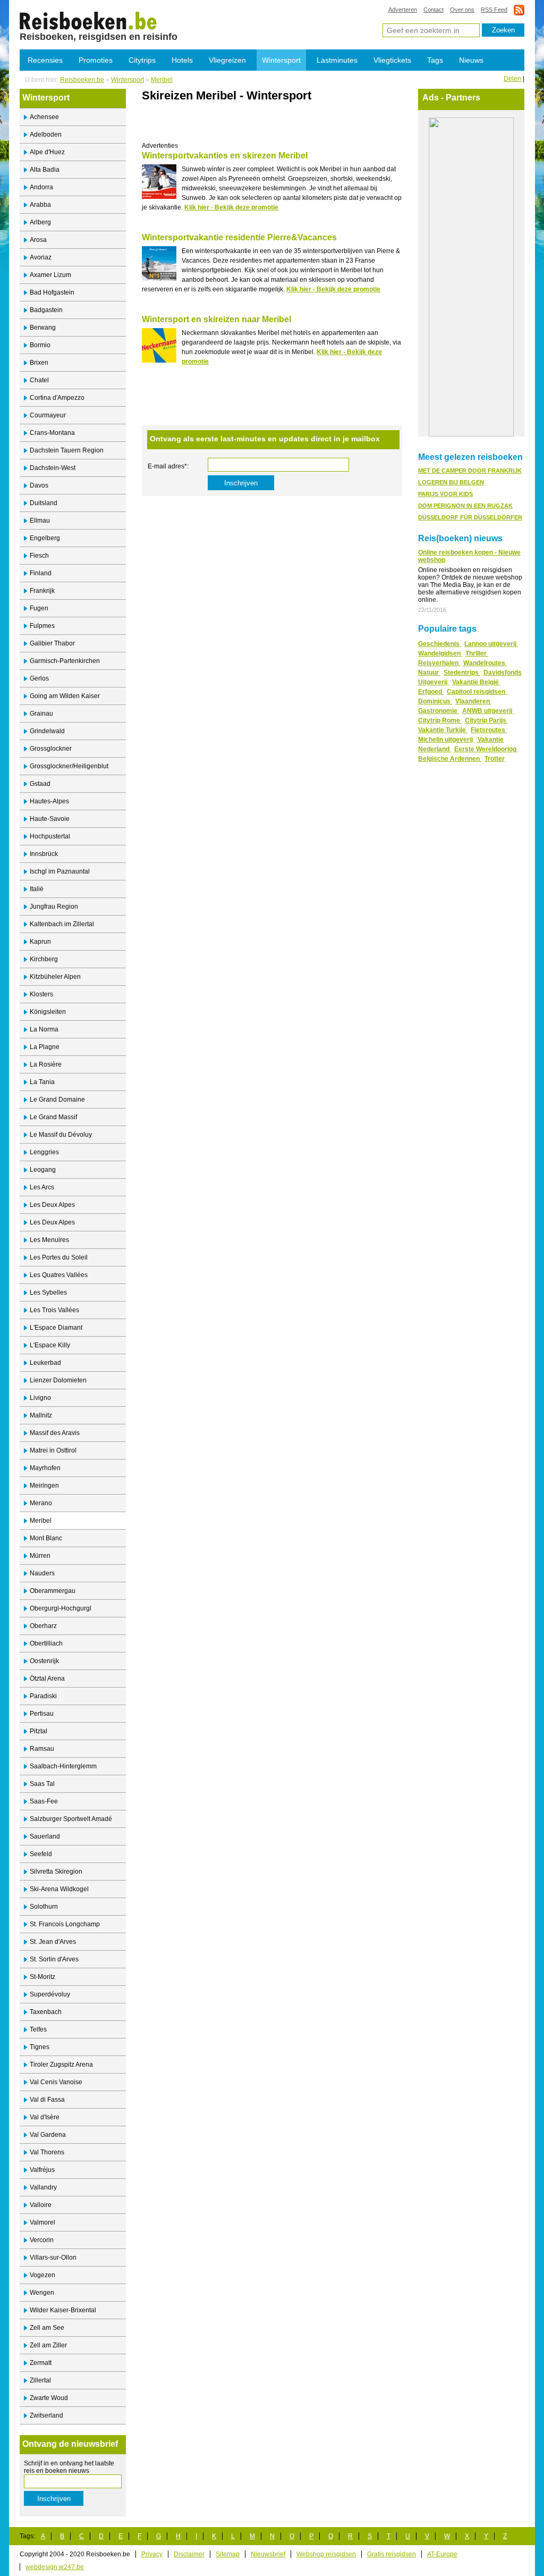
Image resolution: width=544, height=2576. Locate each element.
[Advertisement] (266, 126)
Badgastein (46, 310)
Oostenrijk (44, 1661)
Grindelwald (47, 731)
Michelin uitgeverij (446, 740)
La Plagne (45, 1047)
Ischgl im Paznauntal (60, 871)
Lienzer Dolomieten (58, 1380)
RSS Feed (494, 10)
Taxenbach (46, 2012)
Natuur (429, 673)
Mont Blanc (46, 1538)
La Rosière (46, 1064)
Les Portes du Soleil (59, 1257)
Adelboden (46, 135)
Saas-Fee (44, 1801)
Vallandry (43, 2187)
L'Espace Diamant (56, 1328)
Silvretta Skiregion (56, 1872)
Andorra (41, 187)
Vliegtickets (392, 60)
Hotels (182, 60)
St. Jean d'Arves (53, 1942)
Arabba (40, 205)
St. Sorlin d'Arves (54, 1959)
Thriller (477, 653)
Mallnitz (41, 1415)
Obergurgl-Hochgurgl (61, 1608)
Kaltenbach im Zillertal (62, 924)
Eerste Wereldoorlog (486, 749)
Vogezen (42, 2275)
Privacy (152, 2554)
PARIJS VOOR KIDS (445, 494)
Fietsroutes (489, 730)
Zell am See (47, 2328)
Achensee (44, 117)
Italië (37, 889)
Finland (41, 573)
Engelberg (45, 538)
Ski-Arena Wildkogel (59, 1889)
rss (519, 10)
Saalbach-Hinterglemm (63, 1766)
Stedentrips (462, 673)
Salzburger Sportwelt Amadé (71, 1819)
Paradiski (43, 1696)
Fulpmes (42, 626)
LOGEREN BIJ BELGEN (451, 482)
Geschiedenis (440, 644)
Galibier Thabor (52, 643)
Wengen (42, 2293)
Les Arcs (42, 1187)
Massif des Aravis (55, 1433)
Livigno (40, 1398)
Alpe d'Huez (47, 152)
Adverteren (403, 10)
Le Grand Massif (53, 1117)
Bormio (40, 345)
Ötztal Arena (47, 1679)
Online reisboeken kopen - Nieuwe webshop (469, 556)
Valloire (41, 2205)
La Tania (42, 1082)
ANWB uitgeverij (488, 711)
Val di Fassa (47, 2100)
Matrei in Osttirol (53, 1450)
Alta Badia (45, 170)
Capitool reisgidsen (477, 692)
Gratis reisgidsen (392, 2554)
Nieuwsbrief (268, 2554)
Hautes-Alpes (49, 801)
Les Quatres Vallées (59, 1275)
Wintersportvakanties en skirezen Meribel (225, 156)
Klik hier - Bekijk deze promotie (231, 207)
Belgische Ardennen (450, 759)
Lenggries (44, 1152)
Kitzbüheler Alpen (55, 977)
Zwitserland (46, 2415)
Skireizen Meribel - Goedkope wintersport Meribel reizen (88, 20)
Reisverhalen (439, 663)
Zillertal (40, 2380)
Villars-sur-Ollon (53, 2258)
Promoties (96, 60)
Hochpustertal (50, 836)
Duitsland (44, 503)
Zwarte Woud (49, 2398)
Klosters (41, 994)
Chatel (39, 380)
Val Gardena (48, 2135)
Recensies (45, 60)
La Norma (44, 1029)
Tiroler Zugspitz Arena (61, 2065)
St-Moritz (42, 1977)
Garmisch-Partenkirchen (65, 661)
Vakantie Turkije (443, 730)
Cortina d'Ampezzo (57, 398)
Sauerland (45, 1836)
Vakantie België (476, 682)
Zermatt (41, 2363)
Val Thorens (47, 2152)
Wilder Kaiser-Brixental (63, 2310)
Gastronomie (439, 711)
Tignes (40, 2047)
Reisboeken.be (82, 80)
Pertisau (42, 1714)
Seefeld (41, 1854)
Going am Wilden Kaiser (65, 696)
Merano (41, 1503)
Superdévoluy (50, 1994)
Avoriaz (41, 257)
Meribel (162, 80)
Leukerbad (45, 1363)
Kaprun (40, 942)
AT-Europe (442, 2554)
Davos (39, 485)
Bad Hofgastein (52, 292)
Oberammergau (53, 1591)
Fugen (39, 608)
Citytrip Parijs (486, 720)
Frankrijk (42, 591)
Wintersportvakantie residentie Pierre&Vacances (239, 237)
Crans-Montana (52, 433)
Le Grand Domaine (57, 1100)
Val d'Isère (45, 2117)
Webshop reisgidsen (326, 2554)
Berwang (43, 328)
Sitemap (228, 2554)
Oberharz (43, 1626)
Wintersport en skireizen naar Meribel (216, 319)
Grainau (41, 714)
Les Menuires (49, 1240)
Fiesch (39, 556)
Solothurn (44, 1907)
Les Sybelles (48, 1293)
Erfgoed (431, 692)
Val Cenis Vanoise (56, 2082)
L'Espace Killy (50, 1345)
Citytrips (142, 60)
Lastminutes (337, 60)
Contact (433, 10)
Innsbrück (44, 854)
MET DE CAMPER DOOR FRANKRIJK (470, 471)
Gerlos (39, 678)
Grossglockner (51, 749)
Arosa (38, 240)
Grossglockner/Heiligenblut (69, 766)
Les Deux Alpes (52, 1205)
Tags (435, 60)
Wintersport (281, 60)
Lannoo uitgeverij (491, 644)
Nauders (42, 1573)
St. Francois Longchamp (65, 1924)
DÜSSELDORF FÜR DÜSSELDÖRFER (470, 517)
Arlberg (40, 222)
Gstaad (40, 784)
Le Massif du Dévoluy (61, 1135)
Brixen (39, 363)
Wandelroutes (485, 663)
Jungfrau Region (54, 907)
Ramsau (42, 1749)
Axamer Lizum (50, 275)
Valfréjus (42, 2170)
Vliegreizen (227, 60)
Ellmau (40, 521)
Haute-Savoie (50, 819)
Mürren (40, 1556)
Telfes (38, 2029)
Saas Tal (42, 1784)
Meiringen (44, 1486)
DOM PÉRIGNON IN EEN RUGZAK (465, 506)
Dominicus (435, 701)
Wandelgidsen (440, 653)
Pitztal (39, 1731)
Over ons (462, 10)
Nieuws (471, 60)
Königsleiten (48, 1012)
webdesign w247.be (55, 2567)
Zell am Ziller (48, 2345)
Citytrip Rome (440, 720)
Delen (512, 79)
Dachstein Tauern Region (67, 450)
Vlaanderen (473, 701)
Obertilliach (46, 1643)
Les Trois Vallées (54, 1310)
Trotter (495, 759)
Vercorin (42, 2240)
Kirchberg (44, 959)
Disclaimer (189, 2554)
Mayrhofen (45, 1468)
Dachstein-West (53, 468)
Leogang (43, 1170)
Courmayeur (48, 415)
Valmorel (42, 2222)
